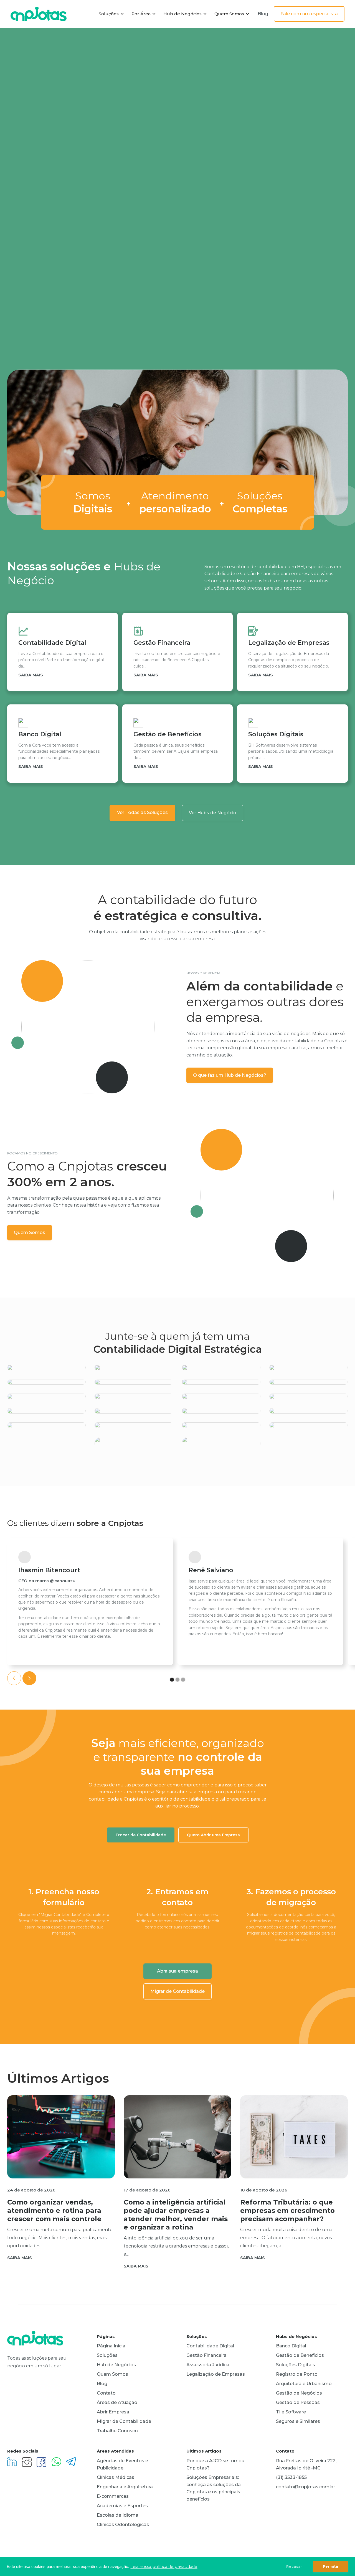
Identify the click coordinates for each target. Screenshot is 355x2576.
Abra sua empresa (177, 1971)
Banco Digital (291, 2346)
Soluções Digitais (296, 2365)
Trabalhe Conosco (117, 2431)
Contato (106, 2393)
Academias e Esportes (122, 2506)
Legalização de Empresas (216, 2374)
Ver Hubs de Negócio (213, 813)
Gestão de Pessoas (298, 2402)
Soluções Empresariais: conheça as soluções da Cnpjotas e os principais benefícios (214, 2488)
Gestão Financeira (206, 2355)
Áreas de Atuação (117, 2402)
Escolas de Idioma (118, 2515)
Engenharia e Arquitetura (125, 2487)
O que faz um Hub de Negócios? (230, 1075)
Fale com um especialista (309, 14)
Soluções (107, 2355)
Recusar (294, 2566)
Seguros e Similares (298, 2421)
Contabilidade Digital (210, 2346)
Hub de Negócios (116, 2365)
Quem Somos (30, 1233)
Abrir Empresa (113, 2412)
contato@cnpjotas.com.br (305, 2487)
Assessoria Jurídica (208, 2365)
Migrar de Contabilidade (177, 1991)
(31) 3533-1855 (291, 2477)
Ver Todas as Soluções (142, 812)
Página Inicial (112, 2346)
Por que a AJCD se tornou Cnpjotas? (215, 2464)
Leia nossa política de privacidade (164, 2567)
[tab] (141, 1835)
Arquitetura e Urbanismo (304, 2384)
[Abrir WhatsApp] (341, 2561)
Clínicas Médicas (116, 2477)
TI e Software (291, 2412)
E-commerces (113, 2496)
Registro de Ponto (297, 2374)
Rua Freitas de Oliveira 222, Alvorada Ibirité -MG (306, 2464)
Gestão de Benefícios (300, 2355)
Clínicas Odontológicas (123, 2525)
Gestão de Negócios (299, 2393)
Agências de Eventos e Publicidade (122, 2464)
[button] (110, 14)
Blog (263, 14)
